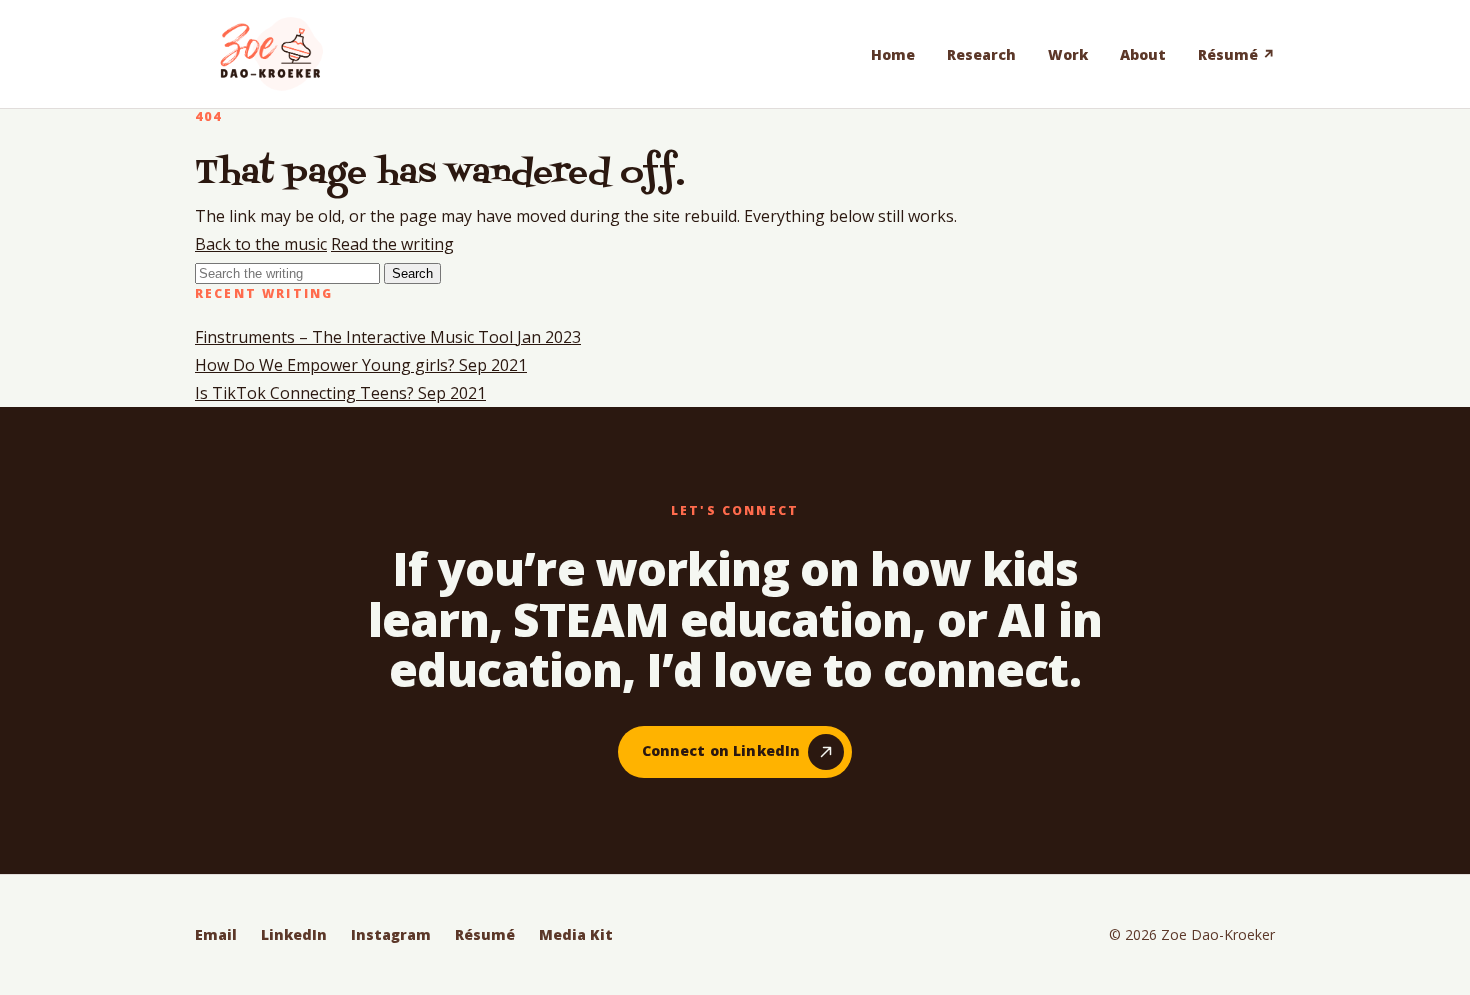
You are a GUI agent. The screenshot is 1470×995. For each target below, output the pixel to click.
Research (981, 54)
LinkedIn (294, 934)
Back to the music (261, 244)
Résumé (485, 934)
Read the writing (392, 244)
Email (216, 934)
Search (412, 273)
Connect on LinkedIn (721, 750)
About (1143, 54)
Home (893, 54)
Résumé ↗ (1236, 54)
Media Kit (576, 934)
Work (1068, 54)
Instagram (391, 934)
